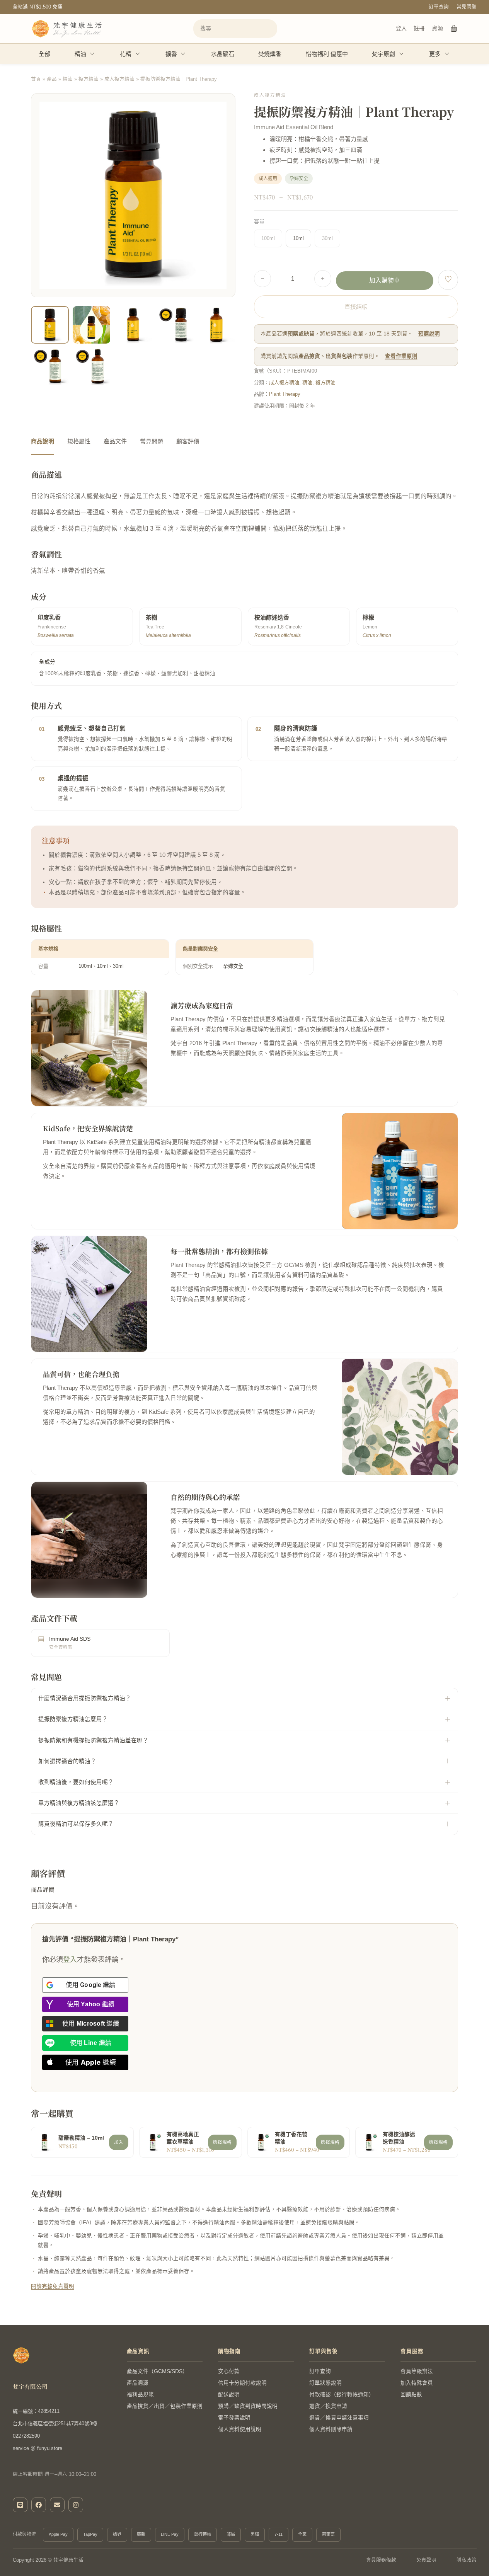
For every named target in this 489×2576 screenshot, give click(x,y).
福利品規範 (140, 2395)
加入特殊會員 (417, 2383)
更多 (435, 54)
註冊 (419, 28)
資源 (437, 28)
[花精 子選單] (138, 54)
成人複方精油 (119, 79)
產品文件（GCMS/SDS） (157, 2371)
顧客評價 (188, 441)
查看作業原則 (401, 356)
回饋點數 (411, 2395)
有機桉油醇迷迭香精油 (399, 2138)
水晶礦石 (223, 54)
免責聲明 (426, 2560)
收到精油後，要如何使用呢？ (76, 1782)
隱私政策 (467, 2560)
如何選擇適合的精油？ (67, 1761)
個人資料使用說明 (240, 2429)
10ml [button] (298, 238)
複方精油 (89, 79)
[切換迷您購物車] (454, 29)
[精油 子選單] (92, 54)
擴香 (171, 54)
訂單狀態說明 (325, 2383)
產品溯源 (138, 2383)
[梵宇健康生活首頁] (21, 2355)
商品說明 (43, 441)
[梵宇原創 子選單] (402, 54)
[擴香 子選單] (183, 54)
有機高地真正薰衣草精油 (183, 2138)
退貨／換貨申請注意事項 (339, 2418)
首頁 (36, 79)
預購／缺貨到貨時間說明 (248, 2406)
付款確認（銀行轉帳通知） (342, 2395)
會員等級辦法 (417, 2371)
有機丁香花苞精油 (291, 2138)
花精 (126, 54)
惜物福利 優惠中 (327, 54)
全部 (44, 54)
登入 (401, 28)
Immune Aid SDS (70, 1639)
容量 (259, 222)
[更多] (447, 54)
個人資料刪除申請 (331, 2429)
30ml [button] (327, 238)
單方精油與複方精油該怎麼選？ (79, 1803)
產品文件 (115, 441)
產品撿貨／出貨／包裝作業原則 (165, 2406)
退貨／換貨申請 (328, 2406)
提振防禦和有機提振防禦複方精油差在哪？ (93, 1740)
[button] (225, 375)
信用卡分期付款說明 (242, 2383)
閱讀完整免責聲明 (53, 2286)
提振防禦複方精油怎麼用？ (73, 1719)
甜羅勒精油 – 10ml (81, 2138)
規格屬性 (79, 441)
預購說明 (429, 334)
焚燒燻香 (270, 54)
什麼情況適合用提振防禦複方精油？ (85, 1698)
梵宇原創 (383, 54)
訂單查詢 (439, 7)
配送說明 (229, 2395)
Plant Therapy (285, 394)
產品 (52, 79)
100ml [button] (268, 238)
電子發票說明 (234, 2418)
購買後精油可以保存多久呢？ (76, 1824)
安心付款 (229, 2371)
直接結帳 (356, 307)
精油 (80, 54)
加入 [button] (119, 2142)
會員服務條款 (381, 2560)
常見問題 (467, 7)
